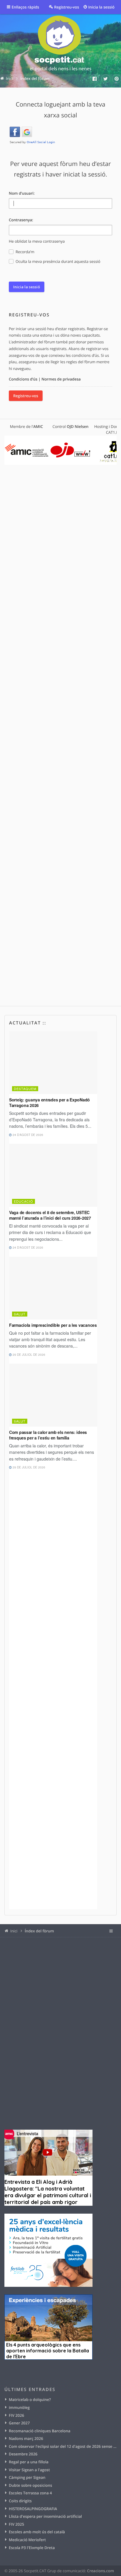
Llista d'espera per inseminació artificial (45, 2516)
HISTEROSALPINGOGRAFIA (33, 2509)
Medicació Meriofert (27, 2540)
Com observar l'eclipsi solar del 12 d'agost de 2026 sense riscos (63, 2446)
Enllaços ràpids (26, 7)
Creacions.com (100, 2571)
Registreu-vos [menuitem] (67, 7)
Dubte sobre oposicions (30, 2485)
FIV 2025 (16, 2524)
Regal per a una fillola (29, 2462)
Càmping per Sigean (27, 2477)
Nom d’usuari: (22, 193)
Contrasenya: (21, 220)
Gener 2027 (19, 2423)
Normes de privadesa (61, 379)
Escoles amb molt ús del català (37, 2532)
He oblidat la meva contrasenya (37, 241)
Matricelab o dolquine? (30, 2400)
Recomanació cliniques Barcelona (40, 2431)
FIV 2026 (16, 2415)
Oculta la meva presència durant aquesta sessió (58, 261)
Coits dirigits (20, 2501)
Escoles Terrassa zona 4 (30, 2493)
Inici (14, 1931)
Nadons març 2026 (26, 2438)
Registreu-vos (26, 396)
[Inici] (60, 44)
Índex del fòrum (39, 1931)
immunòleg (19, 2407)
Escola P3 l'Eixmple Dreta (32, 2548)
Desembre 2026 (23, 2454)
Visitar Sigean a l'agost (29, 2470)
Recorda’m (25, 252)
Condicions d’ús (23, 379)
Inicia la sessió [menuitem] (101, 7)
